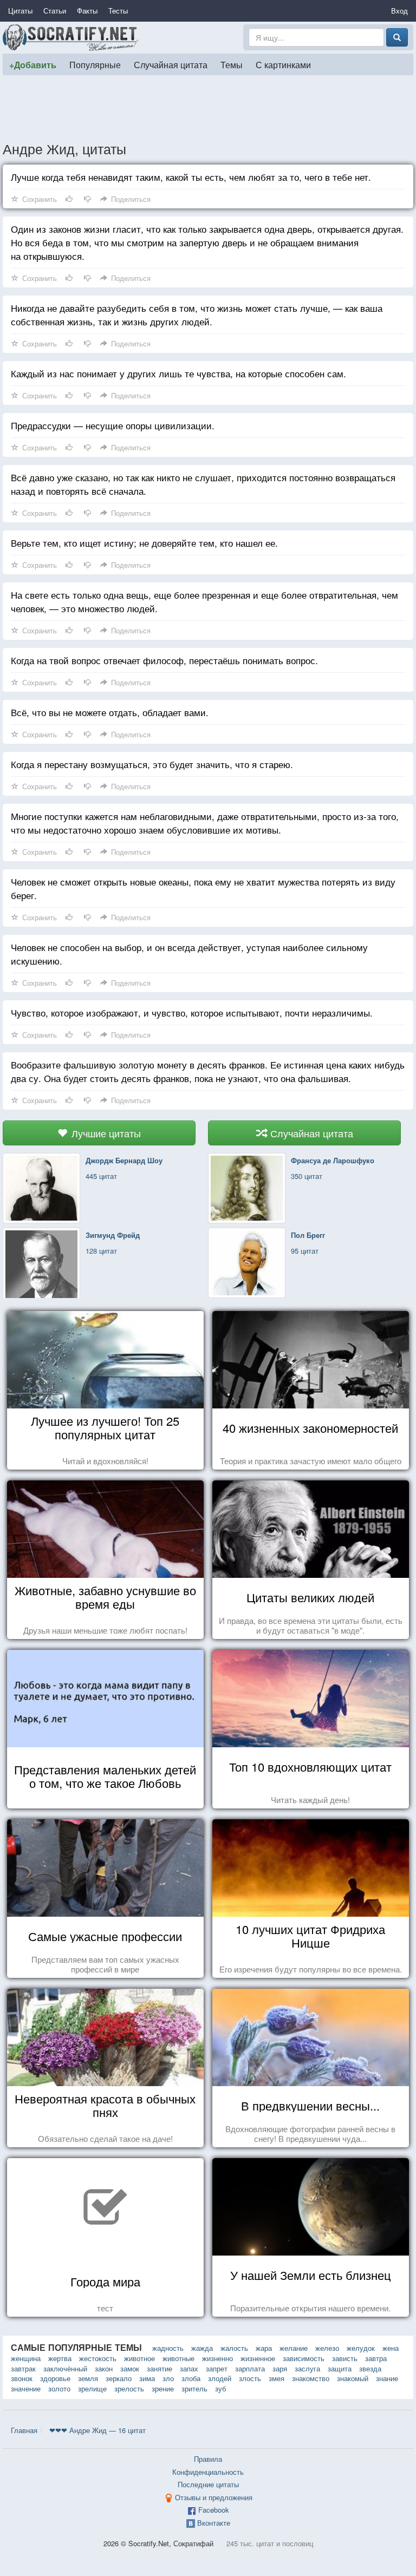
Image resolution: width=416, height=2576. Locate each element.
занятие (160, 2368)
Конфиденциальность (208, 2472)
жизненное (258, 2358)
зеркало (119, 2378)
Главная (24, 2430)
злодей (220, 2378)
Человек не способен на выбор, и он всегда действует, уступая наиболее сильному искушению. (189, 954)
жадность (168, 2348)
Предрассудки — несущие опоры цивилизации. (113, 425)
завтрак (23, 2368)
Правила (208, 2459)
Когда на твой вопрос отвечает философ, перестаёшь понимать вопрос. (164, 660)
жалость (234, 2348)
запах (189, 2368)
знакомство (311, 2378)
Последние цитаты (208, 2484)
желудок (361, 2348)
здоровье (55, 2378)
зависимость (304, 2358)
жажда (202, 2348)
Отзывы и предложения (214, 2497)
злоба (191, 2378)
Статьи (55, 11)
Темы (232, 64)
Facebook (214, 2510)
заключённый (65, 2368)
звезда (370, 2368)
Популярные (95, 64)
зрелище (92, 2388)
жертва (60, 2358)
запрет (217, 2368)
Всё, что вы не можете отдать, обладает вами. (110, 712)
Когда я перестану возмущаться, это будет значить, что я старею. (152, 764)
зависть (345, 2358)
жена (391, 2348)
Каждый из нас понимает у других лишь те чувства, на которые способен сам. (178, 373)
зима (147, 2378)
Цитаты (20, 11)
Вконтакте (214, 2523)
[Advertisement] (208, 108)
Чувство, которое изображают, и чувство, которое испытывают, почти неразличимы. (192, 1012)
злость (250, 2378)
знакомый (353, 2378)
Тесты (118, 11)
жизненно (217, 2358)
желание (294, 2348)
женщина (26, 2358)
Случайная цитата (171, 64)
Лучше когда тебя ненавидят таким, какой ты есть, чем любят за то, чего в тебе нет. (191, 177)
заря (280, 2368)
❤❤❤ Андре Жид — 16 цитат (97, 2430)
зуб (220, 2388)
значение (26, 2388)
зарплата (250, 2368)
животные (178, 2358)
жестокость (98, 2358)
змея (277, 2378)
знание (387, 2378)
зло (168, 2378)
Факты (87, 11)
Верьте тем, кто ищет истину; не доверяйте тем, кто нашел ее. (144, 543)
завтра (376, 2358)
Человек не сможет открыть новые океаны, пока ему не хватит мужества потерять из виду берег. (203, 888)
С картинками (283, 64)
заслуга (307, 2368)
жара (264, 2348)
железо (327, 2348)
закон (104, 2368)
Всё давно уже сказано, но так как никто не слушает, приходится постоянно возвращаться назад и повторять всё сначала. (203, 484)
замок (130, 2368)
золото (59, 2388)
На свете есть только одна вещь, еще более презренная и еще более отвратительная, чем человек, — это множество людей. (204, 601)
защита (340, 2368)
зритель (194, 2388)
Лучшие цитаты (105, 1133)
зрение (163, 2388)
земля (88, 2378)
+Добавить (33, 65)
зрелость (129, 2388)
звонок (22, 2378)
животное (139, 2358)
